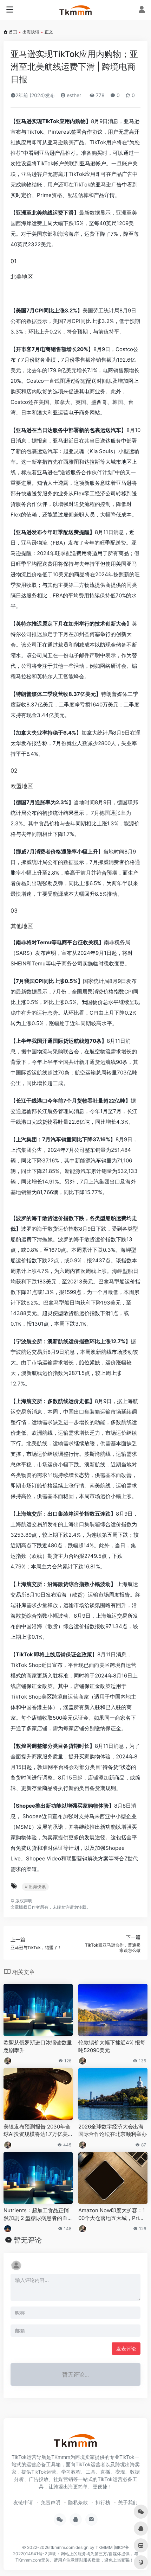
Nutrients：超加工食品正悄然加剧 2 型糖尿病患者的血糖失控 (38, 2214)
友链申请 (23, 2502)
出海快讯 (31, 32)
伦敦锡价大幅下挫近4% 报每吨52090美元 (112, 2046)
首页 (13, 32)
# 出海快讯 (35, 1887)
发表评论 (126, 2349)
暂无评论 (28, 2240)
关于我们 (128, 2502)
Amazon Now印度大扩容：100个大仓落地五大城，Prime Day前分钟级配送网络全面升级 (113, 2214)
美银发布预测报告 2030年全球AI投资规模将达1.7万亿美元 (37, 2131)
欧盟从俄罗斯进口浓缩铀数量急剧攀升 (38, 2046)
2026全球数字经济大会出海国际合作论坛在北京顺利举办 (113, 2130)
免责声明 (51, 2502)
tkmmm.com (63, 2547)
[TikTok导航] (76, 10)
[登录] (142, 10)
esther (73, 95)
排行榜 (103, 2502)
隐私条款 (78, 2502)
